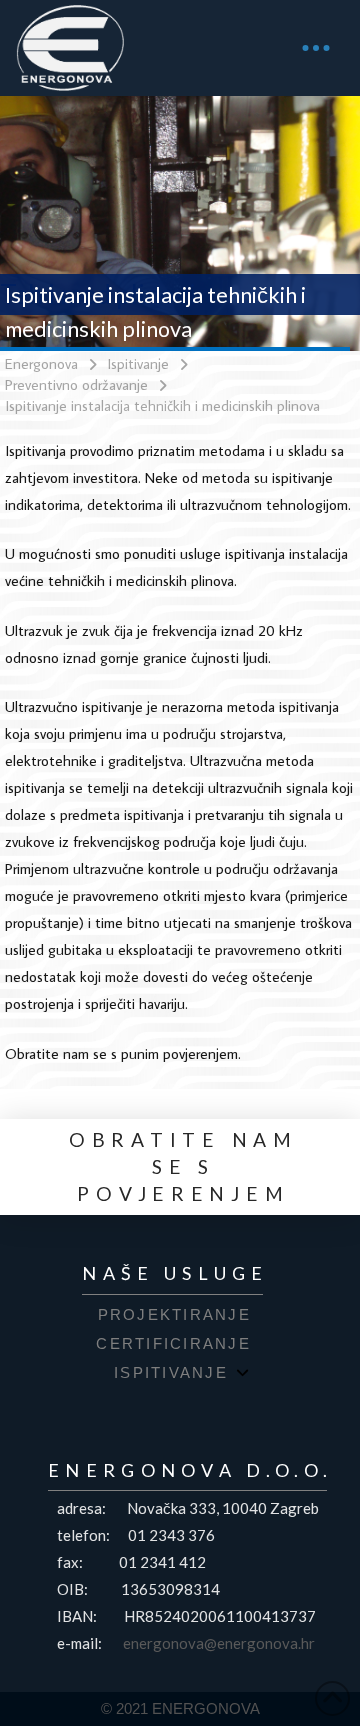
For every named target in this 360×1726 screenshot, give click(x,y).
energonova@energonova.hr (219, 1643)
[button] (316, 48)
